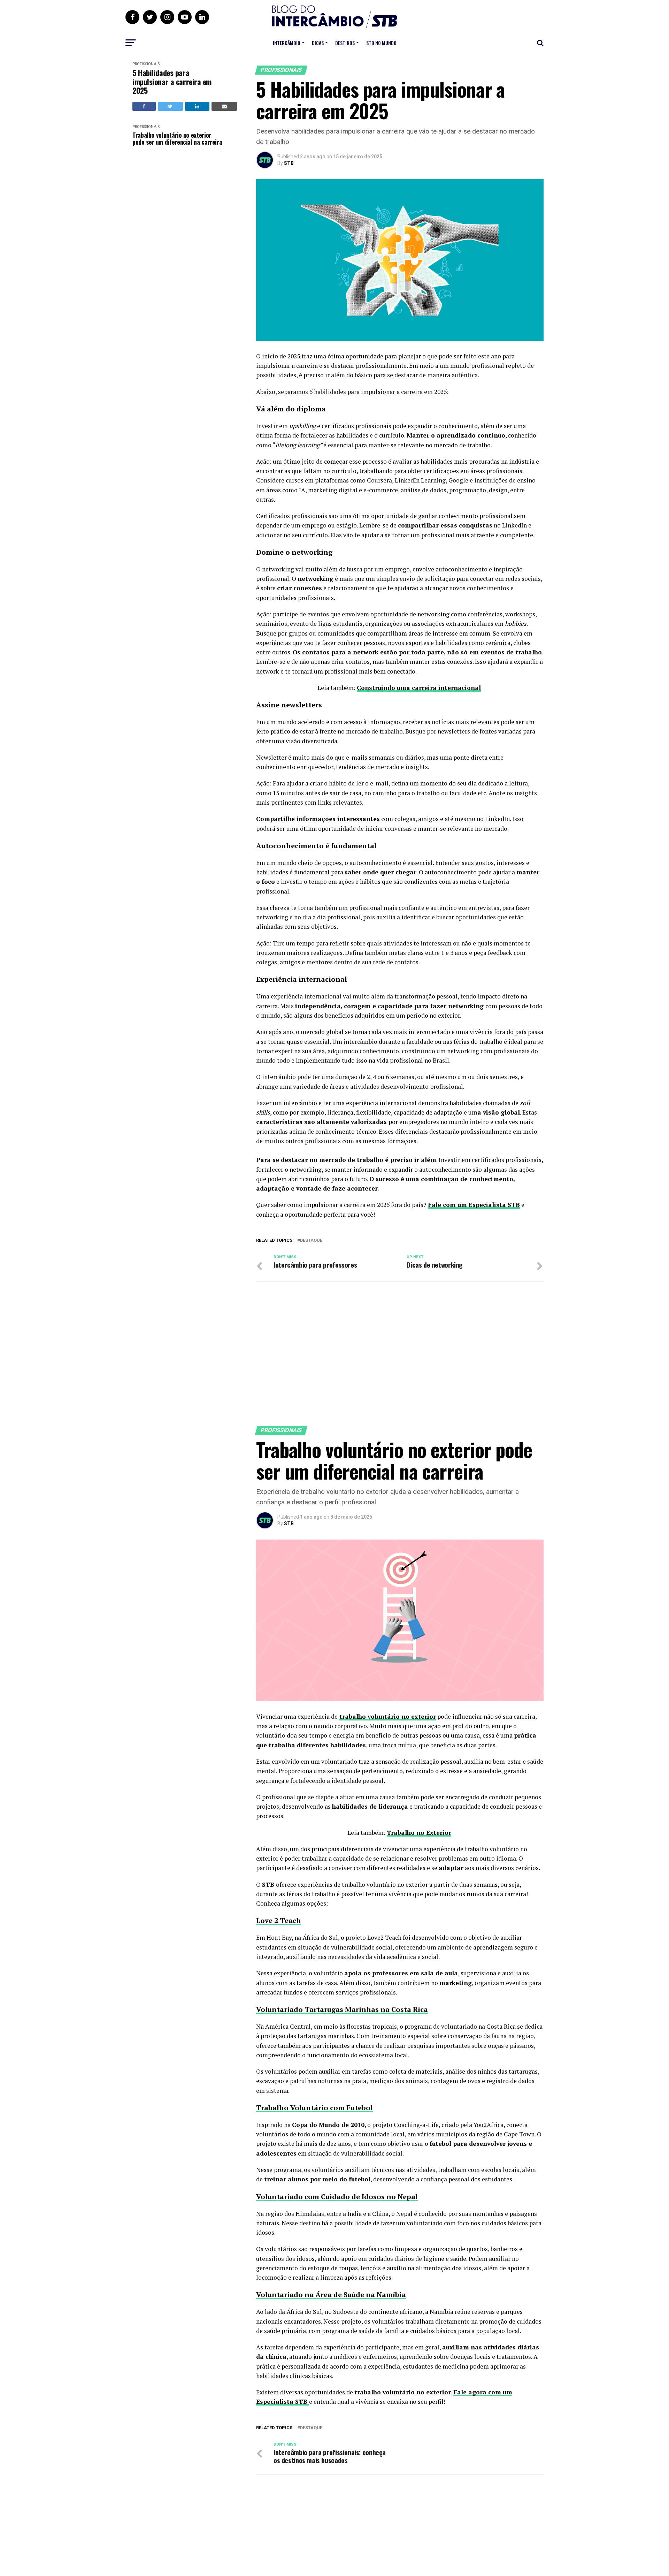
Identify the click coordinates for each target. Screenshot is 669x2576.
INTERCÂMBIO (287, 43)
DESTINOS (345, 43)
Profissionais (146, 64)
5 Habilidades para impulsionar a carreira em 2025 (172, 82)
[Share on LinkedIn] (197, 106)
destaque (311, 1241)
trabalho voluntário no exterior (388, 1716)
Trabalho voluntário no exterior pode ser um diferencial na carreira (177, 139)
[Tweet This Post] (170, 106)
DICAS (318, 43)
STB (289, 163)
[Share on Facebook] (144, 106)
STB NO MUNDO (381, 43)
